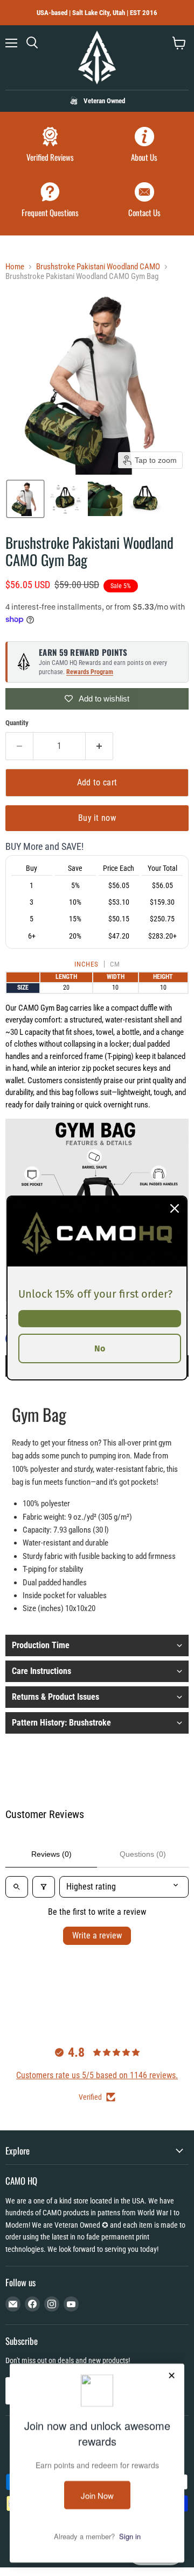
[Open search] (17, 1887)
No (100, 1348)
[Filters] (44, 1887)
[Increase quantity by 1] (99, 746)
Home (15, 267)
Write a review (97, 1935)
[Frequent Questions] (50, 201)
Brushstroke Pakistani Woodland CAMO (98, 267)
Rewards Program (90, 672)
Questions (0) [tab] (143, 1854)
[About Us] (144, 146)
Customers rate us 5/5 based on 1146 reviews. (97, 2075)
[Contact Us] (144, 201)
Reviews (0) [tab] (51, 1854)
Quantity (17, 723)
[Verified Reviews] (50, 146)
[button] (25, 499)
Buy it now (97, 818)
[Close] (175, 1208)
